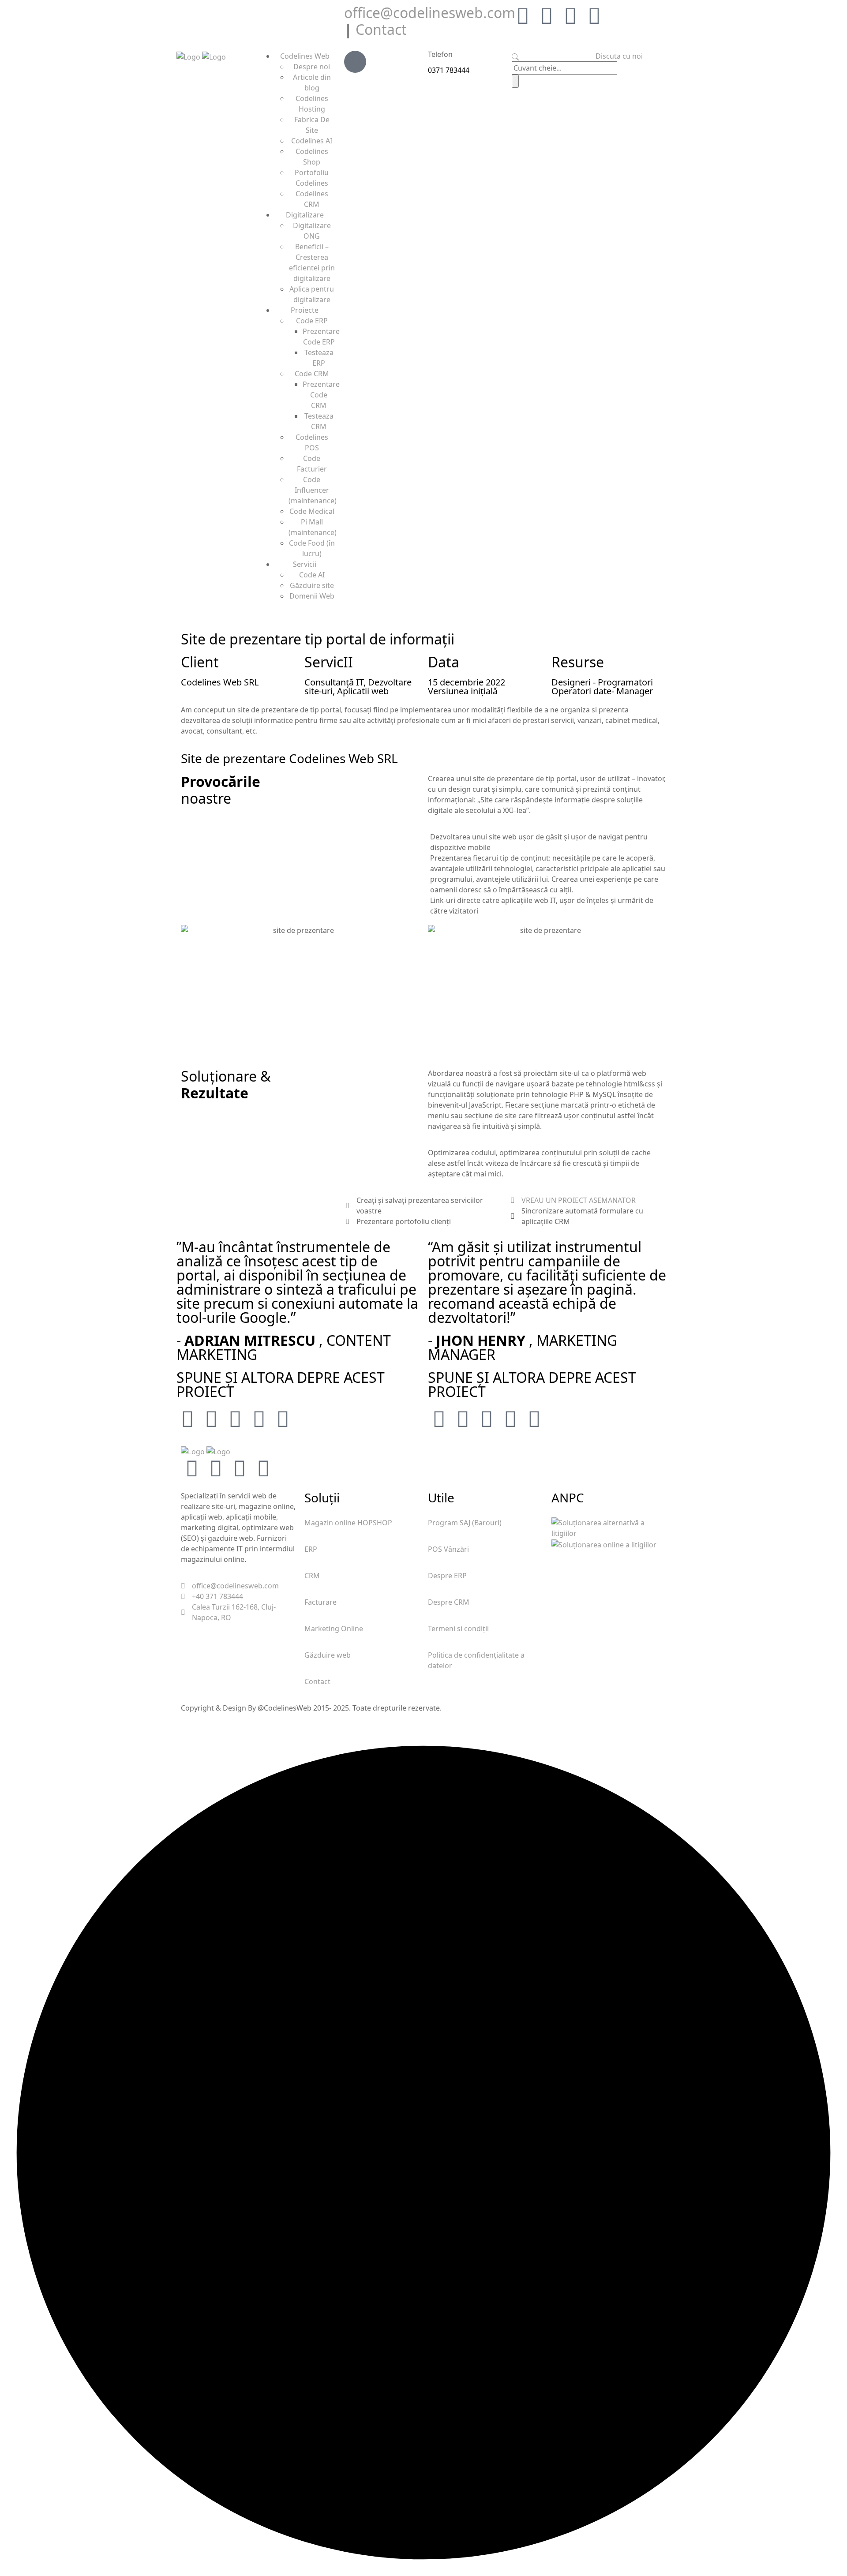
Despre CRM (449, 1602)
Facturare (320, 1602)
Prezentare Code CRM (321, 395)
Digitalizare (305, 215)
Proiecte (305, 310)
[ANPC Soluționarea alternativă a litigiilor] (609, 1528)
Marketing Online (334, 1629)
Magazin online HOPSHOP (348, 1523)
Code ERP (312, 321)
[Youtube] (594, 15)
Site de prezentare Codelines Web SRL (289, 758)
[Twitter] (523, 15)
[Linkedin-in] (570, 15)
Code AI (312, 575)
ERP (311, 1549)
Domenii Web (312, 596)
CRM (312, 1576)
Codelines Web (305, 56)
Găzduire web (328, 1655)
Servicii (305, 564)
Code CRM (312, 374)
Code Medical (312, 511)
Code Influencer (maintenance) (313, 490)
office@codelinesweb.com (430, 13)
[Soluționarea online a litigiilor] (604, 1544)
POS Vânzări (448, 1549)
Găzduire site (312, 585)
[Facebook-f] (547, 15)
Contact (381, 29)
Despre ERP (447, 1576)
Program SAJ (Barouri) (465, 1523)
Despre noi (312, 67)
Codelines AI (312, 141)
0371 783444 (449, 70)
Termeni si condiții (458, 1629)
